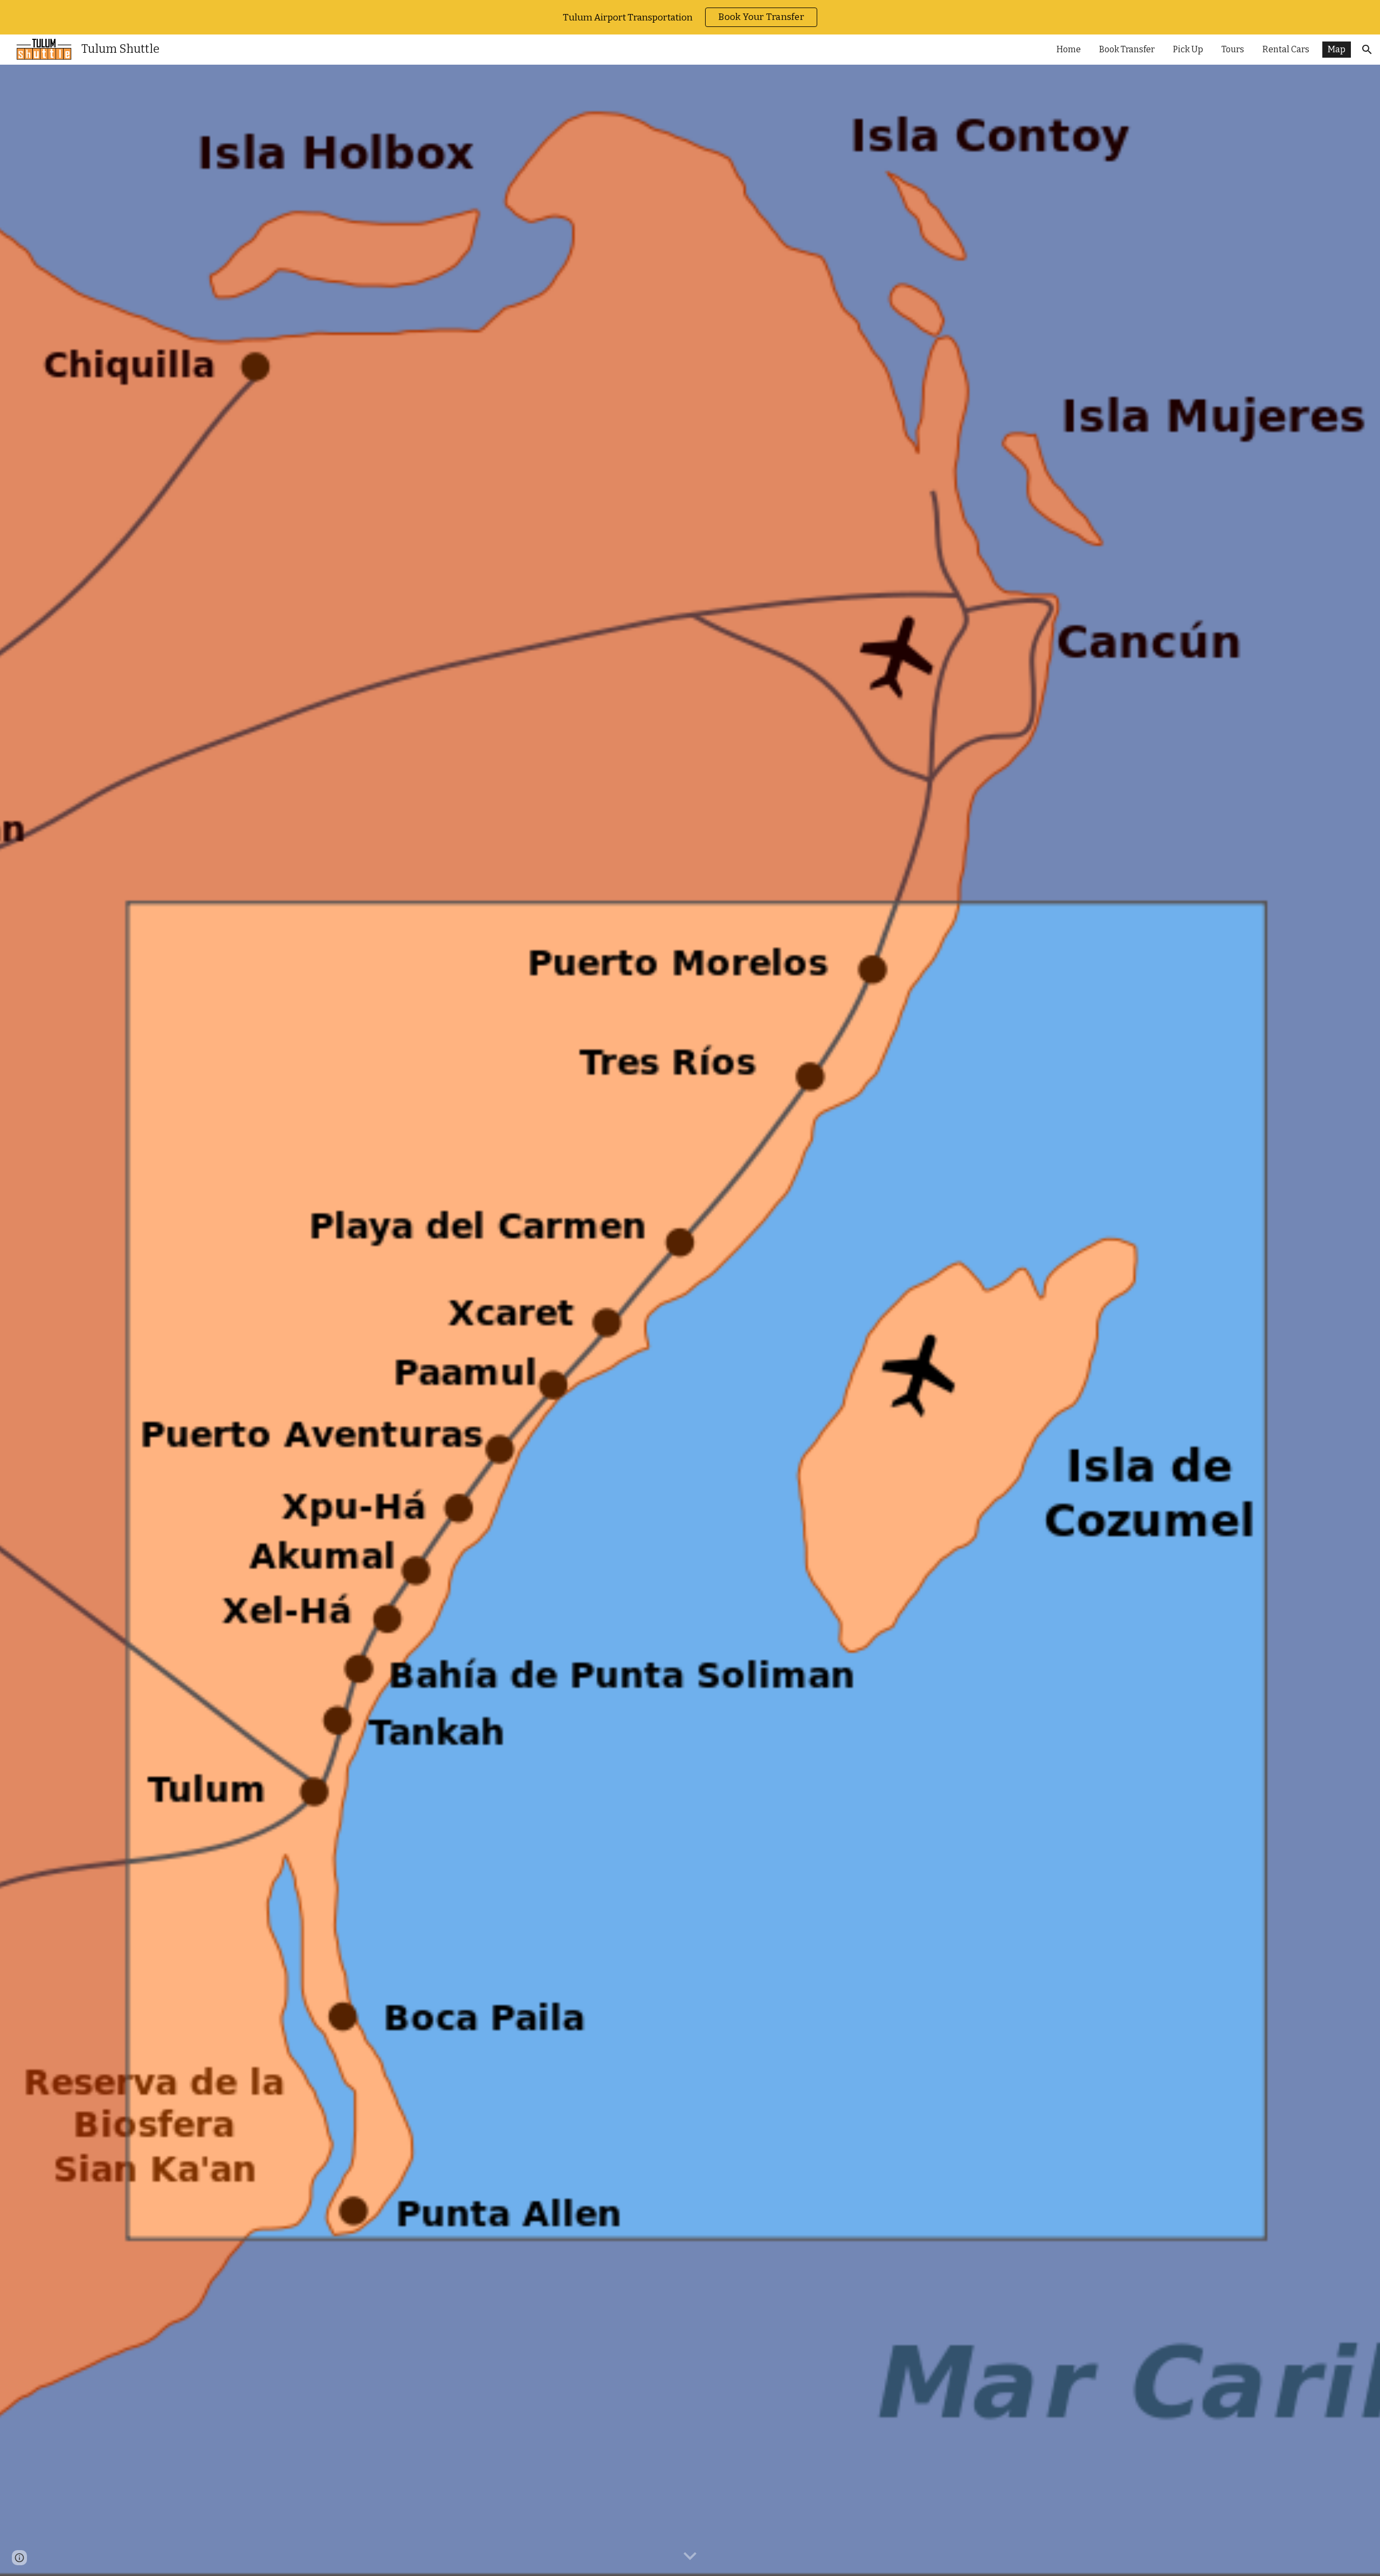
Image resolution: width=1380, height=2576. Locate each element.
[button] (1367, 50)
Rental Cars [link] (1286, 49)
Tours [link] (1233, 49)
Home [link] (1069, 49)
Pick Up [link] (1188, 49)
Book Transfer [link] (1127, 49)
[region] (690, 17)
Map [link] (1337, 49)
